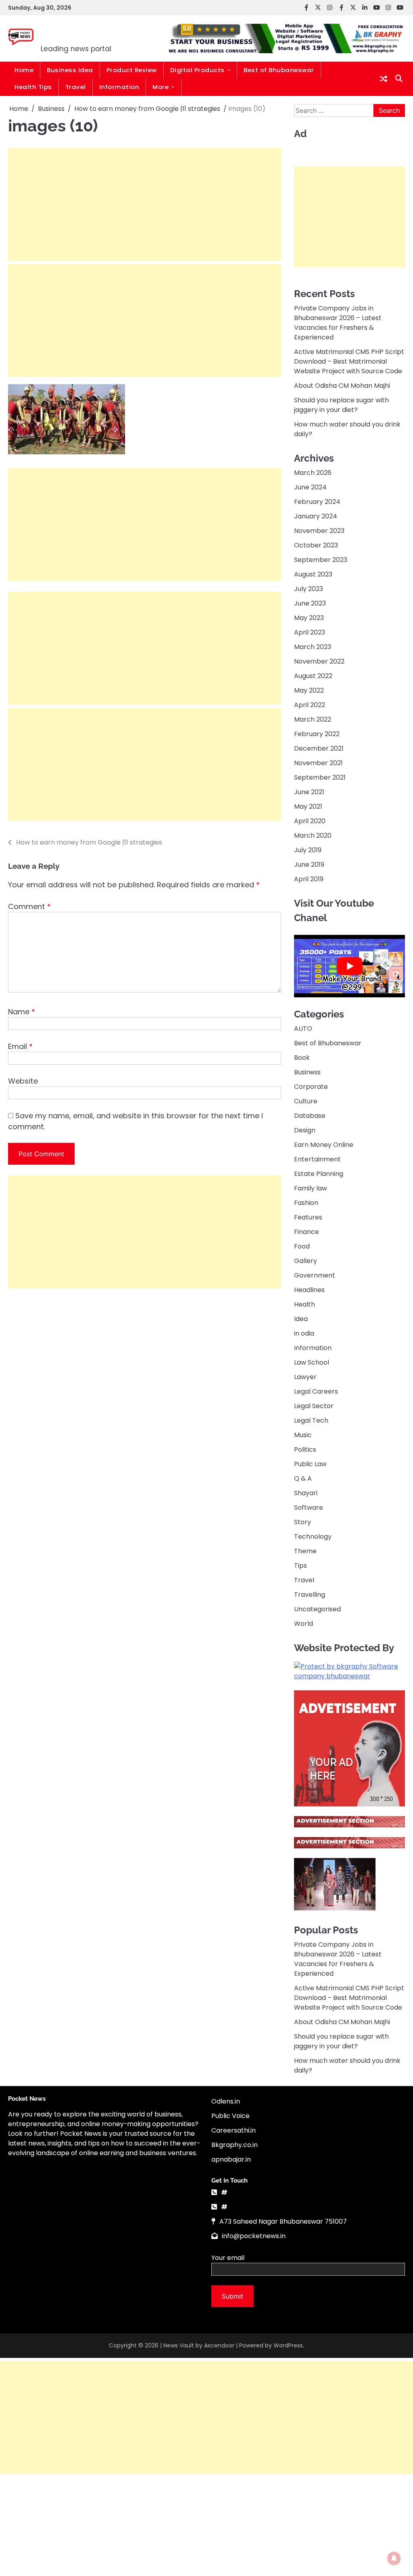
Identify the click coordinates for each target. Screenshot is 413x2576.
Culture (306, 1101)
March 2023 (313, 647)
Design (305, 1130)
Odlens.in (226, 2101)
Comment (29, 906)
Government (315, 1275)
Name (22, 1012)
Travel (76, 87)
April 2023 (310, 632)
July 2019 (308, 850)
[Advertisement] (145, 204)
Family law (311, 1188)
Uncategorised (317, 1609)
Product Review (132, 70)
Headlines (309, 1290)
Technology (313, 1537)
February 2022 (317, 734)
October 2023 (316, 545)
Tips (300, 1566)
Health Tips (33, 87)
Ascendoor (219, 2345)
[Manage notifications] (394, 2558)
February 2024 (317, 502)
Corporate (311, 1087)
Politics (305, 1449)
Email (20, 1046)
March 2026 (313, 473)
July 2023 (309, 589)
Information (119, 87)
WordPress (288, 2345)
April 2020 (310, 821)
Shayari (306, 1493)
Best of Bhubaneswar (279, 70)
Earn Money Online (324, 1145)
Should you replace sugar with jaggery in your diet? (341, 405)
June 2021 (309, 792)
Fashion (306, 1203)
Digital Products (197, 70)
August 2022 (313, 676)
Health (305, 1304)
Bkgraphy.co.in (235, 2145)
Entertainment (317, 1159)
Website (23, 1081)
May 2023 (309, 618)
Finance (307, 1232)
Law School (312, 1362)
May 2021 (308, 806)
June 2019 (309, 865)
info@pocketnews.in (254, 2236)
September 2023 (321, 560)
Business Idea (70, 70)
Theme (305, 1551)
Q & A (303, 1478)
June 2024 (310, 487)
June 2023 (310, 603)
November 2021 (318, 763)
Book (302, 1058)
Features (308, 1217)
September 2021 (320, 777)
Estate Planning (319, 1174)
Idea (301, 1319)
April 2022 (310, 705)
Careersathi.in (234, 2130)
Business (307, 1072)
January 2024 (316, 516)
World (303, 1624)
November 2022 (319, 661)
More (161, 87)
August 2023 (313, 574)
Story (302, 1522)
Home (24, 70)
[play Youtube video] (349, 966)
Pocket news (91, 33)
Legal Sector (314, 1406)
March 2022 (313, 719)
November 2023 (319, 531)
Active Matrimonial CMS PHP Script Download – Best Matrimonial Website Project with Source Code (349, 361)
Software (309, 1508)
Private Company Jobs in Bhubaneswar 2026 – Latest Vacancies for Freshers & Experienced (338, 323)
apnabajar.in (231, 2159)
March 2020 (313, 835)
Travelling (310, 1595)
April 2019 (309, 879)
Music (303, 1435)
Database (310, 1116)
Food (302, 1246)
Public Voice (230, 2116)
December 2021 (319, 748)
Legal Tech (311, 1420)
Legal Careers (316, 1391)
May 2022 (309, 690)
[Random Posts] (384, 79)
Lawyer (305, 1377)
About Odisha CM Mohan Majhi (342, 386)
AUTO (303, 1029)
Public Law (310, 1464)
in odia (304, 1333)
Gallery (306, 1261)
